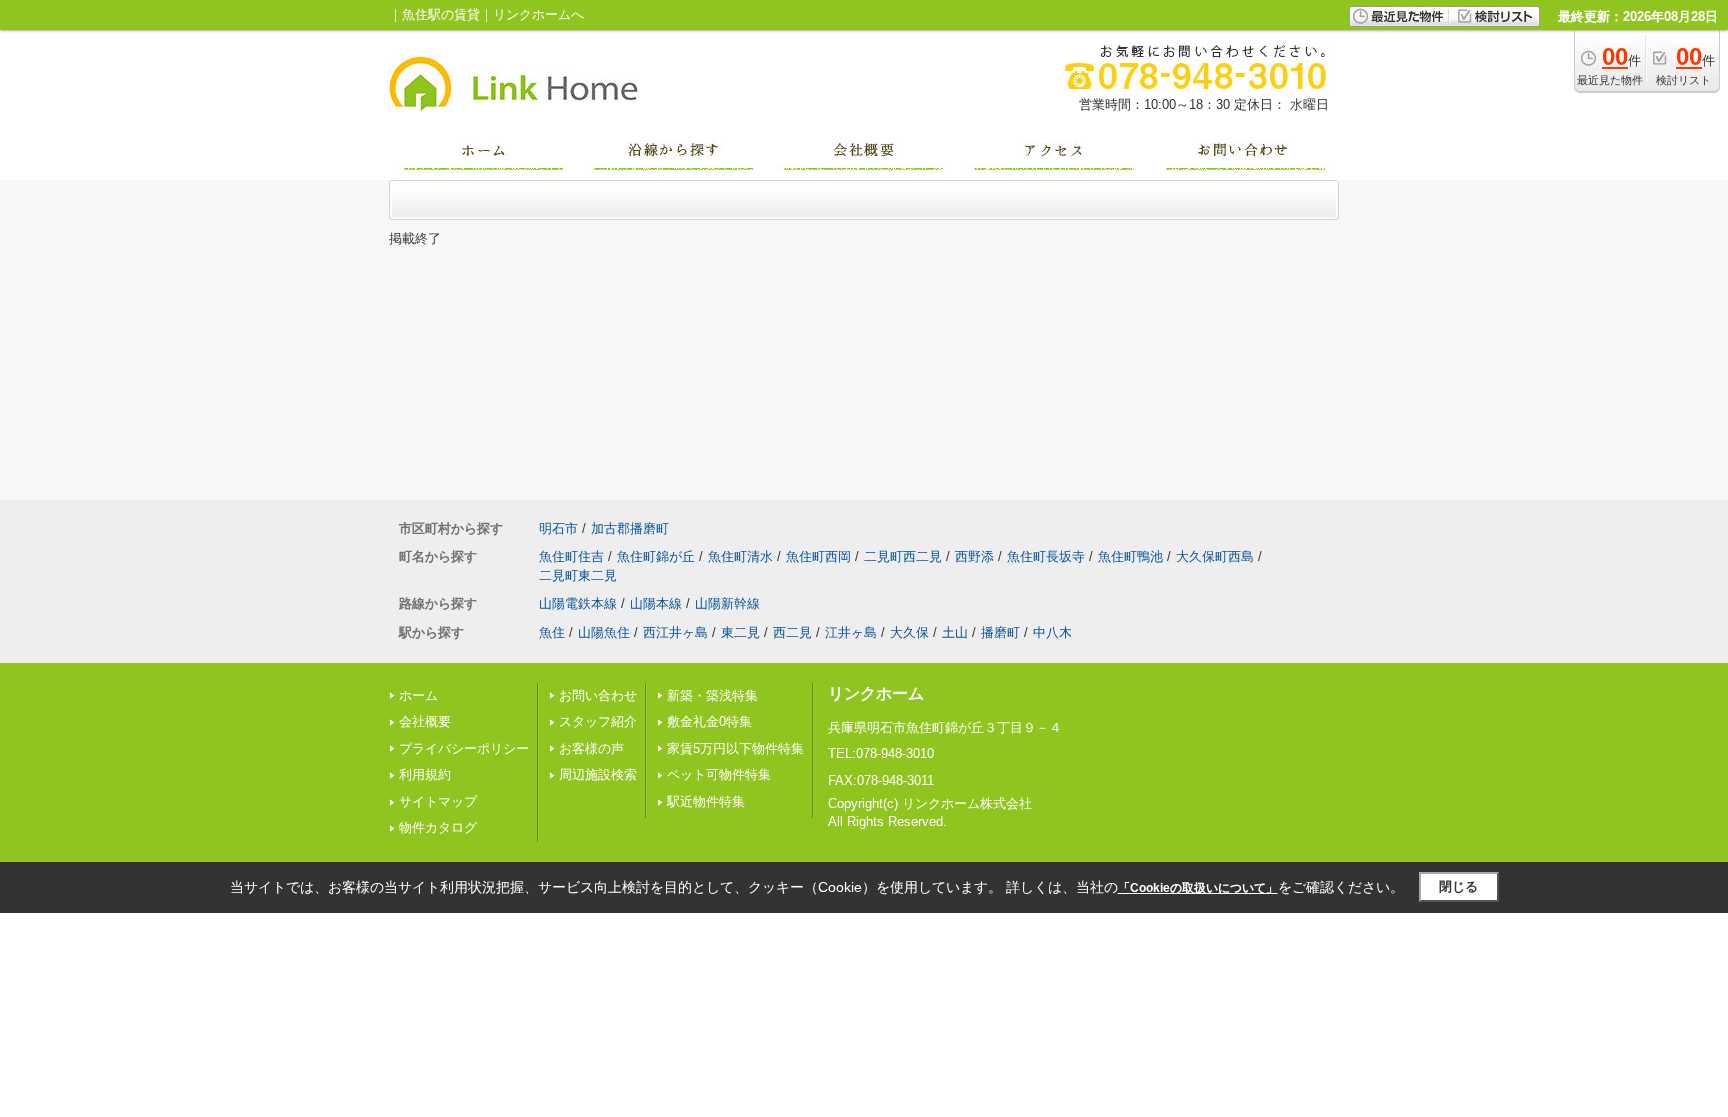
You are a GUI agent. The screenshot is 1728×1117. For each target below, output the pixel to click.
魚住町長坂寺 (1046, 556)
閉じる (1458, 886)
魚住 (552, 632)
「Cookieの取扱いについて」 (1198, 888)
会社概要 (425, 721)
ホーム (418, 695)
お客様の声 (591, 748)
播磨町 (1000, 632)
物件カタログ (438, 827)
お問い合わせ (598, 695)
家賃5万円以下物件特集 (735, 748)
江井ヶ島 (851, 632)
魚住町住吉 (571, 556)
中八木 (1052, 632)
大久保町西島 (1215, 556)
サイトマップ (438, 801)
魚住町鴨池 (1130, 556)
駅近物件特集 (706, 801)
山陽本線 (656, 603)
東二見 (740, 632)
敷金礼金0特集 (709, 721)
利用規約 (425, 774)
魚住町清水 (740, 556)
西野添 (974, 556)
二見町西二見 (903, 556)
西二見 (792, 632)
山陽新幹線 (727, 603)
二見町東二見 (578, 575)
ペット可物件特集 (719, 774)
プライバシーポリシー (464, 748)
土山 (955, 632)
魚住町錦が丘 (656, 556)
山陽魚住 (604, 632)
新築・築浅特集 (712, 695)
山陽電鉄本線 (578, 603)
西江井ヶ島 (675, 632)
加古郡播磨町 (630, 528)
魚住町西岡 (818, 556)
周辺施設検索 (598, 774)
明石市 (558, 528)
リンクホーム (876, 693)
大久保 (909, 632)
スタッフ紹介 (598, 721)
